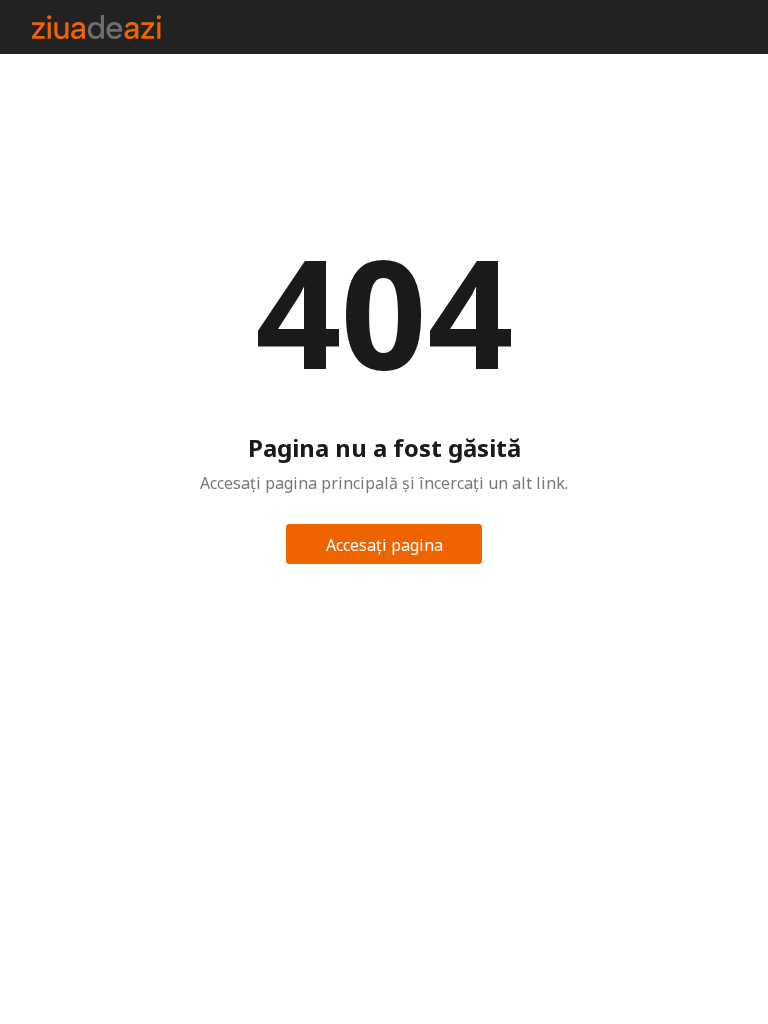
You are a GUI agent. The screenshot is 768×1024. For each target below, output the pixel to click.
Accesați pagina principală (384, 549)
